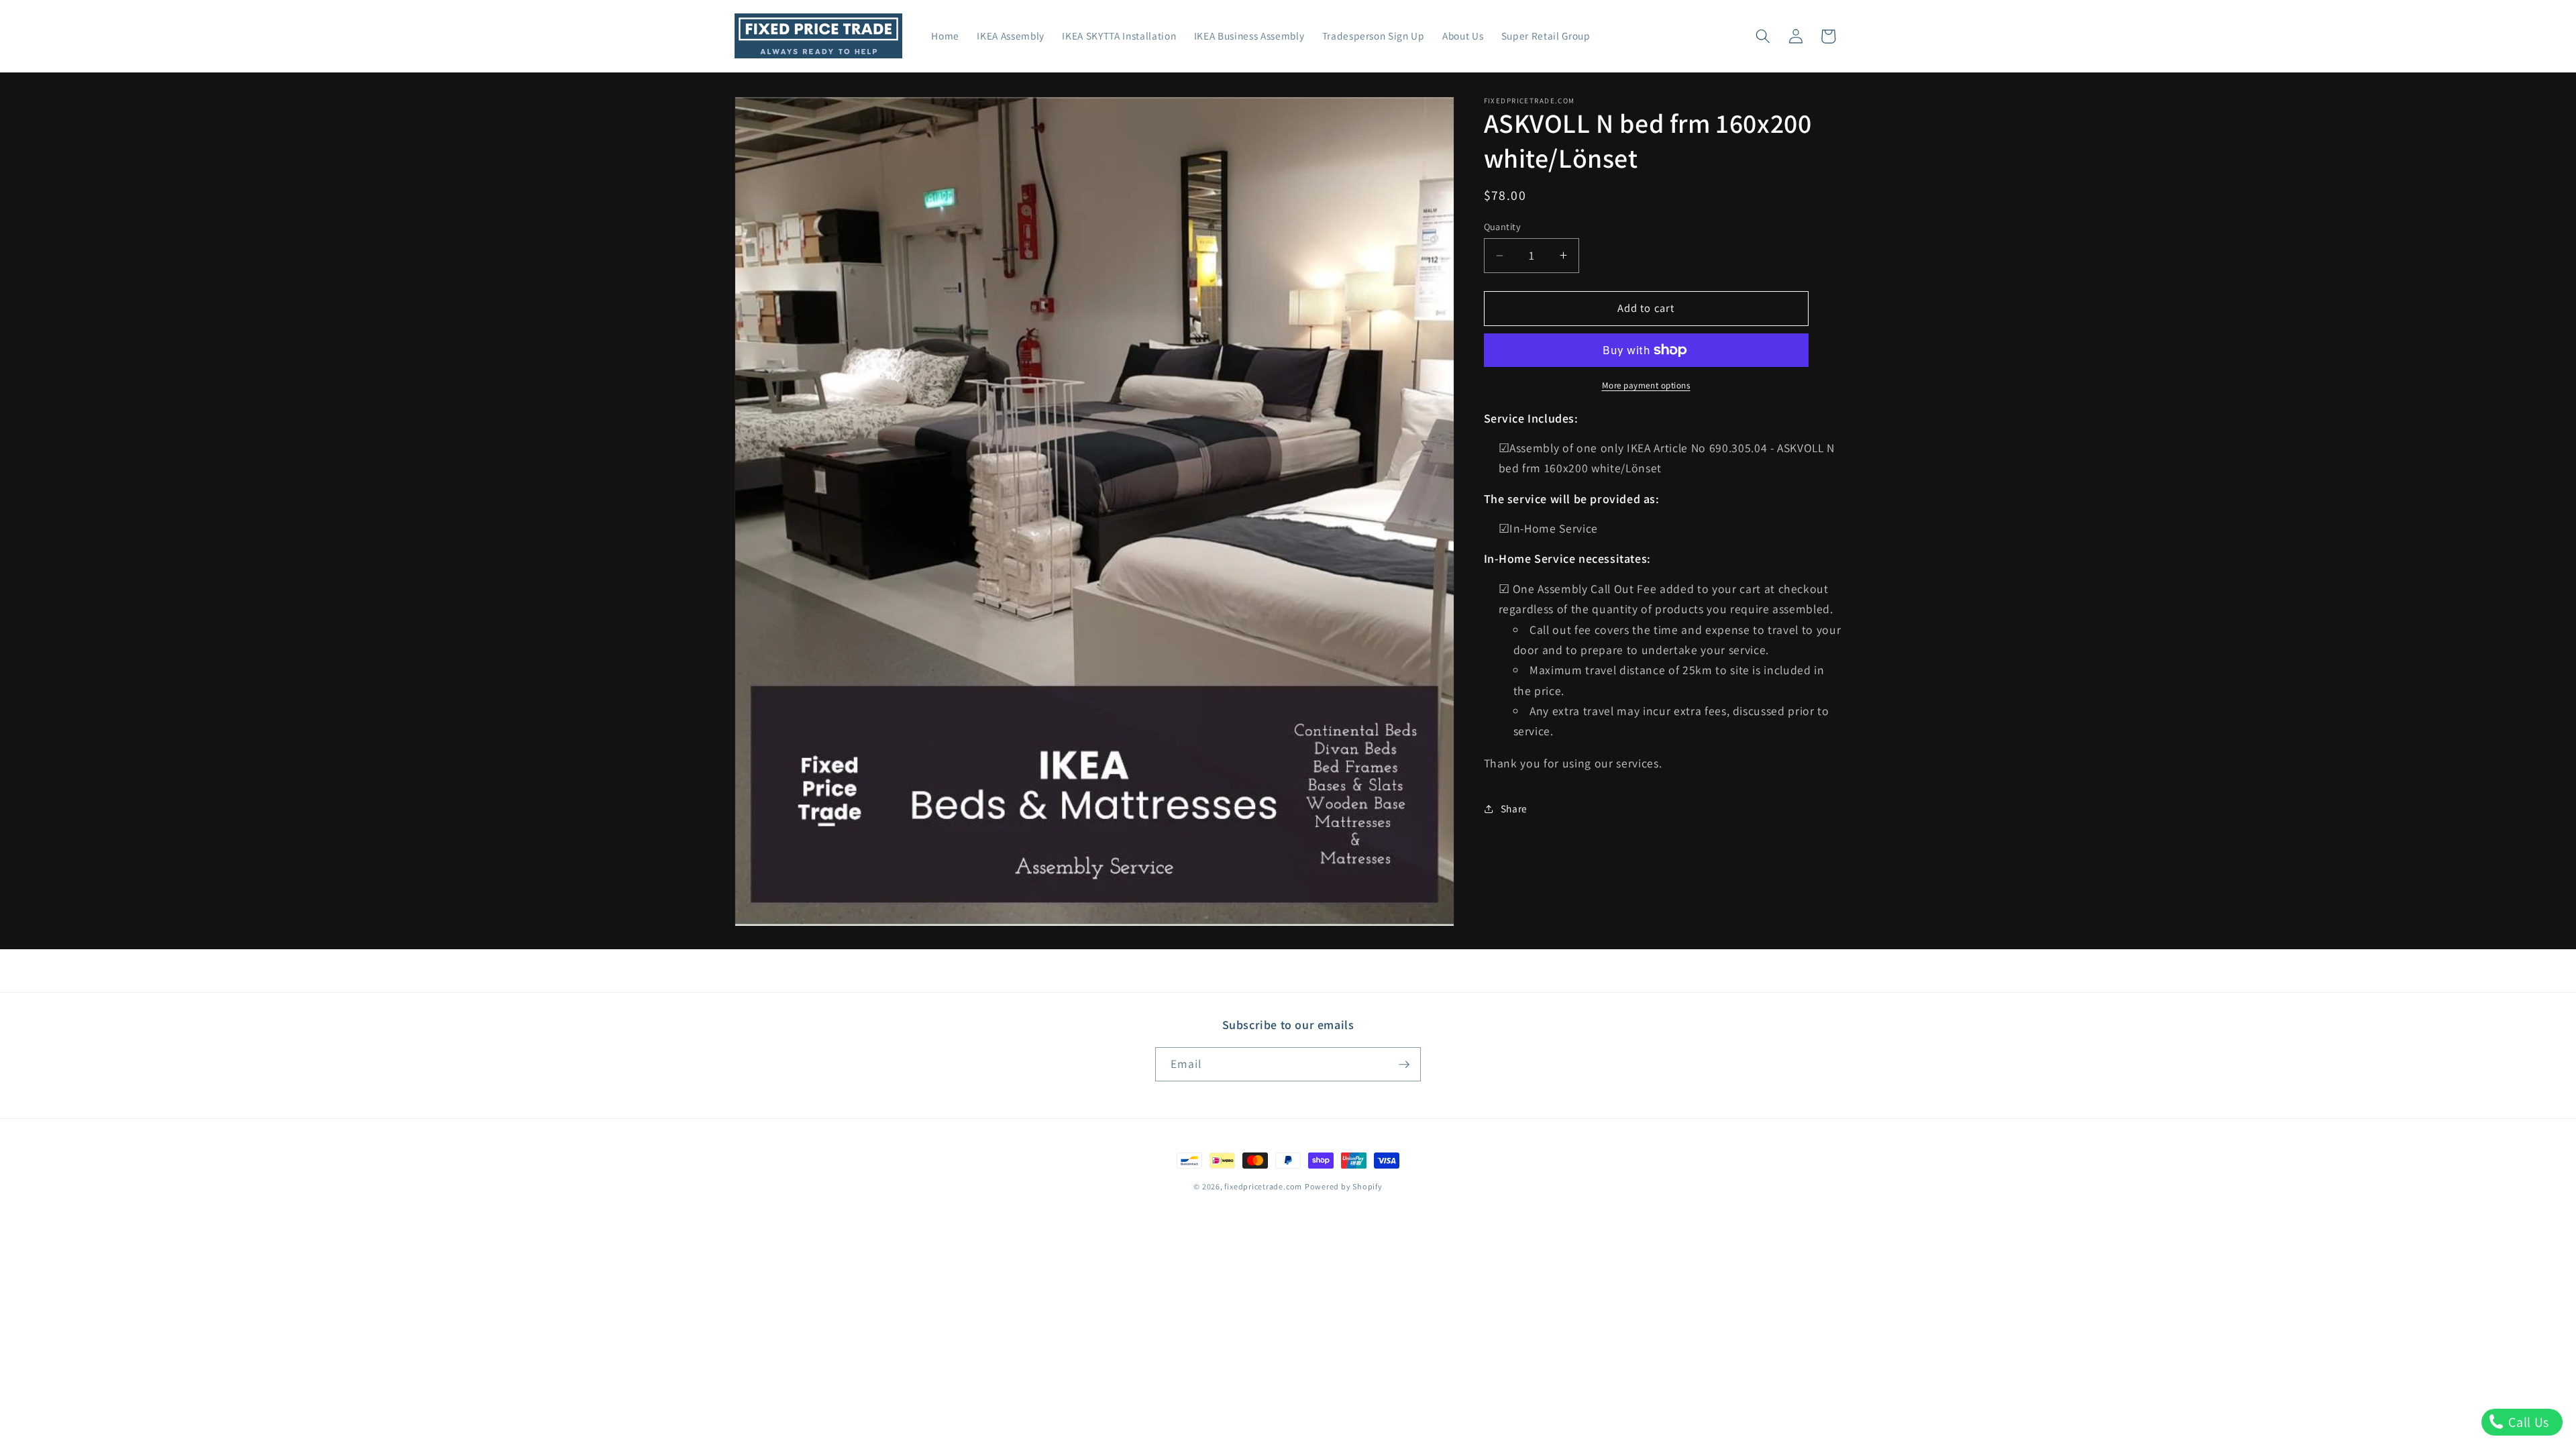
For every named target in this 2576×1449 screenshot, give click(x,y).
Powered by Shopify (1344, 1186)
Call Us (2527, 1422)
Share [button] (1514, 808)
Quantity (1503, 226)
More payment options (1646, 385)
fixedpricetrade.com (1263, 1186)
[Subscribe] (1404, 1065)
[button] (1763, 36)
